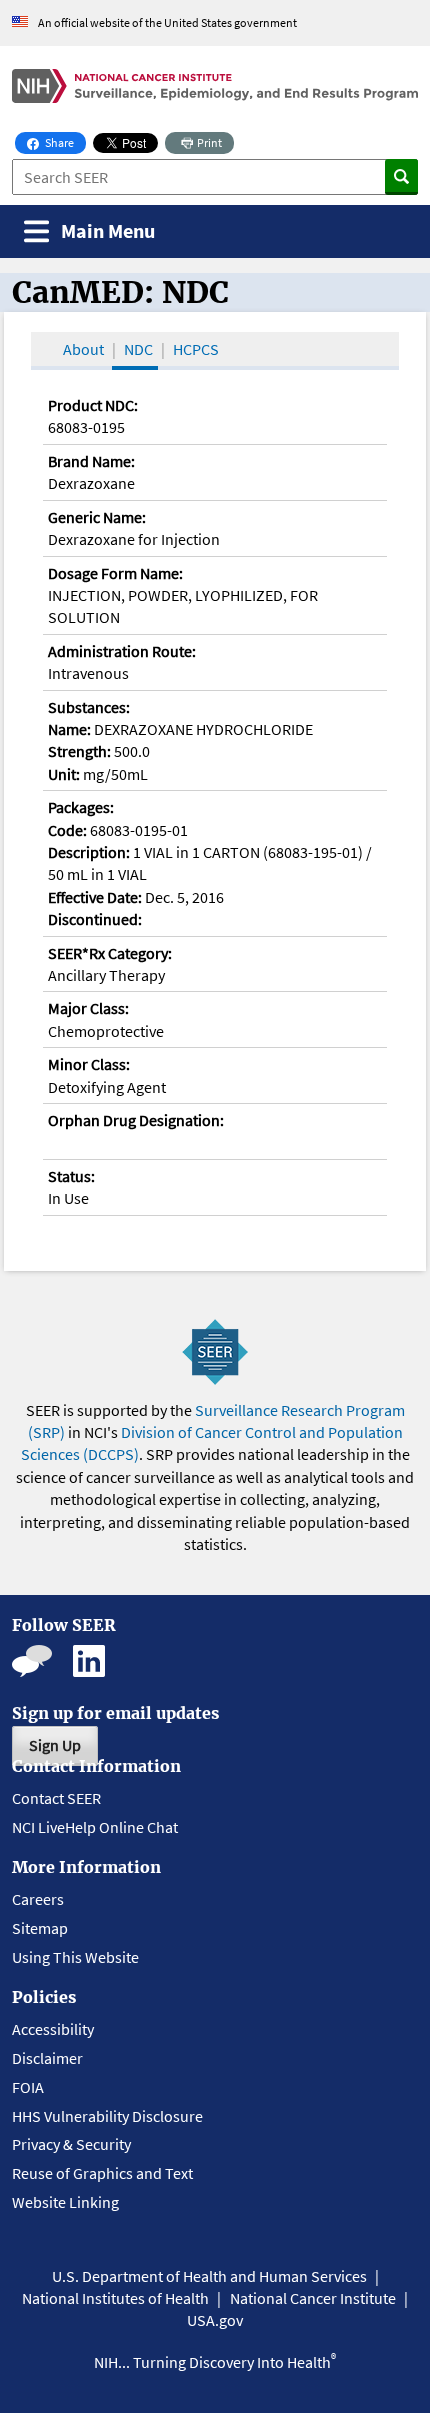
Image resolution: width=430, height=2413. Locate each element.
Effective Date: (95, 897)
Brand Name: (91, 461)
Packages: (81, 807)
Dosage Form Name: (115, 573)
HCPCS (196, 349)
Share (64, 142)
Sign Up (55, 1745)
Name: (69, 729)
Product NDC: (93, 405)
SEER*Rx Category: (110, 953)
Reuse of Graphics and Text (102, 2173)
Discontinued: (95, 919)
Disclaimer (47, 2058)
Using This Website (75, 1957)
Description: (89, 852)
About (83, 349)
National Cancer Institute (313, 2298)
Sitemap (40, 1928)
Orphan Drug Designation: (136, 1120)
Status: (71, 1176)
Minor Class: (89, 1064)
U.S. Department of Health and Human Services (209, 2276)
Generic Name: (97, 517)
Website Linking (65, 2202)
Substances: (89, 707)
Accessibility (53, 2029)
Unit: (64, 774)
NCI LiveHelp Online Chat (95, 1827)
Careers (38, 1899)
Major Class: (88, 1008)
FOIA (28, 2087)
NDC (138, 349)
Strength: (79, 751)
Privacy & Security (71, 2144)
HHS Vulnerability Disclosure (107, 2116)
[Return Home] (215, 86)
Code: (67, 830)
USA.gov (215, 2320)
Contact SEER (56, 1798)
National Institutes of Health (115, 2298)
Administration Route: (122, 651)
